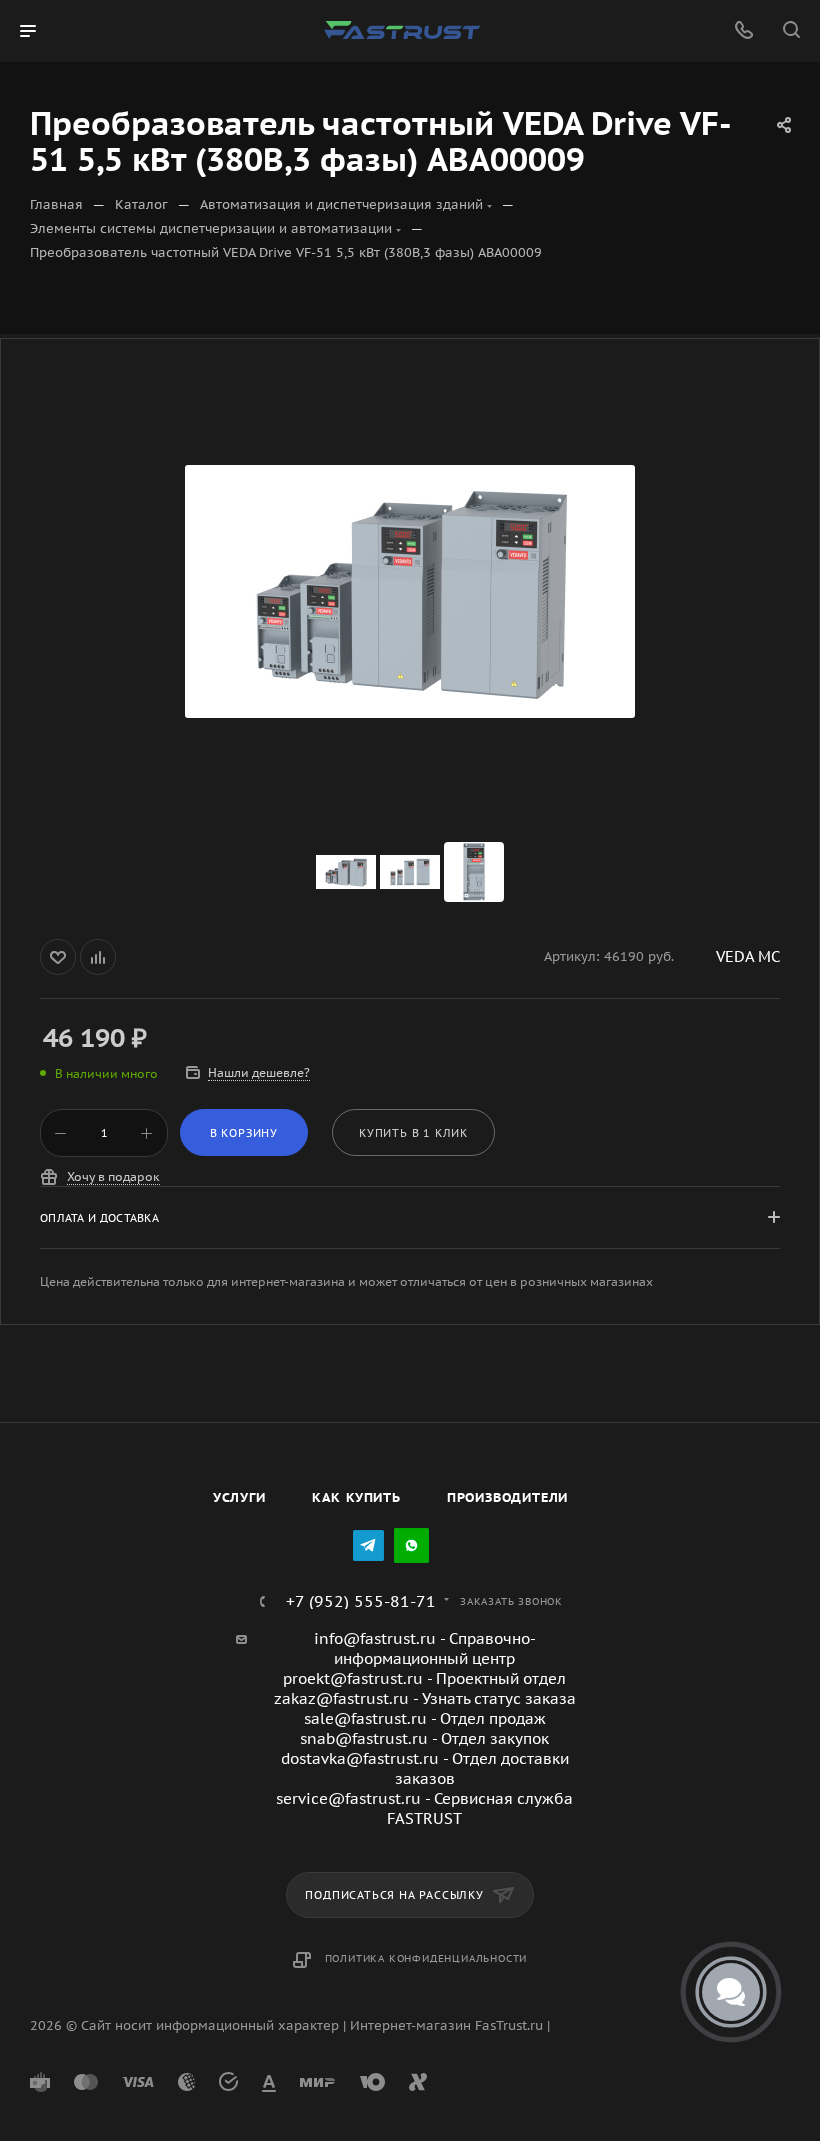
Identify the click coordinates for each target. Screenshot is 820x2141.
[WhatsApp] (411, 1545)
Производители (507, 1497)
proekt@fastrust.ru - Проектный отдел (424, 1678)
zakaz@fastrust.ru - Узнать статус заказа (425, 1698)
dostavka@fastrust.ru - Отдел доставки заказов (425, 1768)
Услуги (239, 1497)
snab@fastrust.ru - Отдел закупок (424, 1738)
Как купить (356, 1497)
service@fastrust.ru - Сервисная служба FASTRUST (424, 1808)
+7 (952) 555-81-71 (361, 1601)
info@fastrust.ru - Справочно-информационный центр (425, 1648)
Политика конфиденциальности (426, 1958)
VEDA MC (748, 956)
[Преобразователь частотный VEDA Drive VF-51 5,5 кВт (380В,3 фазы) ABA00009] (410, 591)
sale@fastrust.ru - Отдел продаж (425, 1718)
